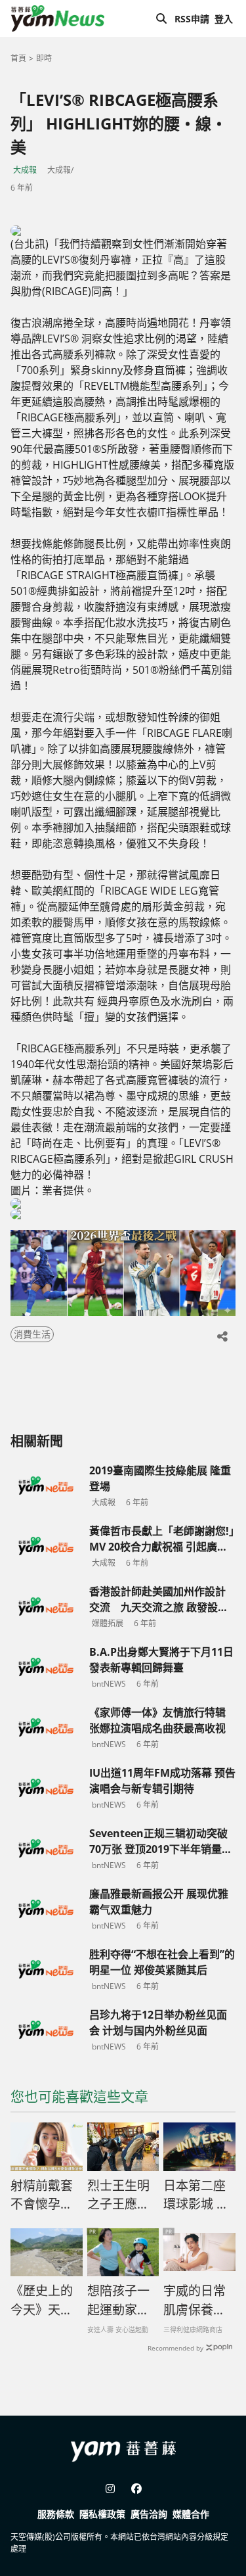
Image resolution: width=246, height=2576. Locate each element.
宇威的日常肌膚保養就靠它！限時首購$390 (195, 2301)
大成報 (25, 170)
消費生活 (32, 1334)
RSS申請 (192, 19)
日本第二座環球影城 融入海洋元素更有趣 (196, 2195)
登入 (224, 19)
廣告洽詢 (149, 2514)
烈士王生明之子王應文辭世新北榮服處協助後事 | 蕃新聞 (119, 2195)
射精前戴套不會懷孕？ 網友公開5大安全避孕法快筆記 (45, 2195)
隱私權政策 (102, 2514)
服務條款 (56, 2514)
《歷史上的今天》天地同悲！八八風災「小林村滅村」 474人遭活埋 (46, 2301)
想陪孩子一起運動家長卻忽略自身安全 (118, 2301)
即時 (44, 58)
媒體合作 (191, 2514)
